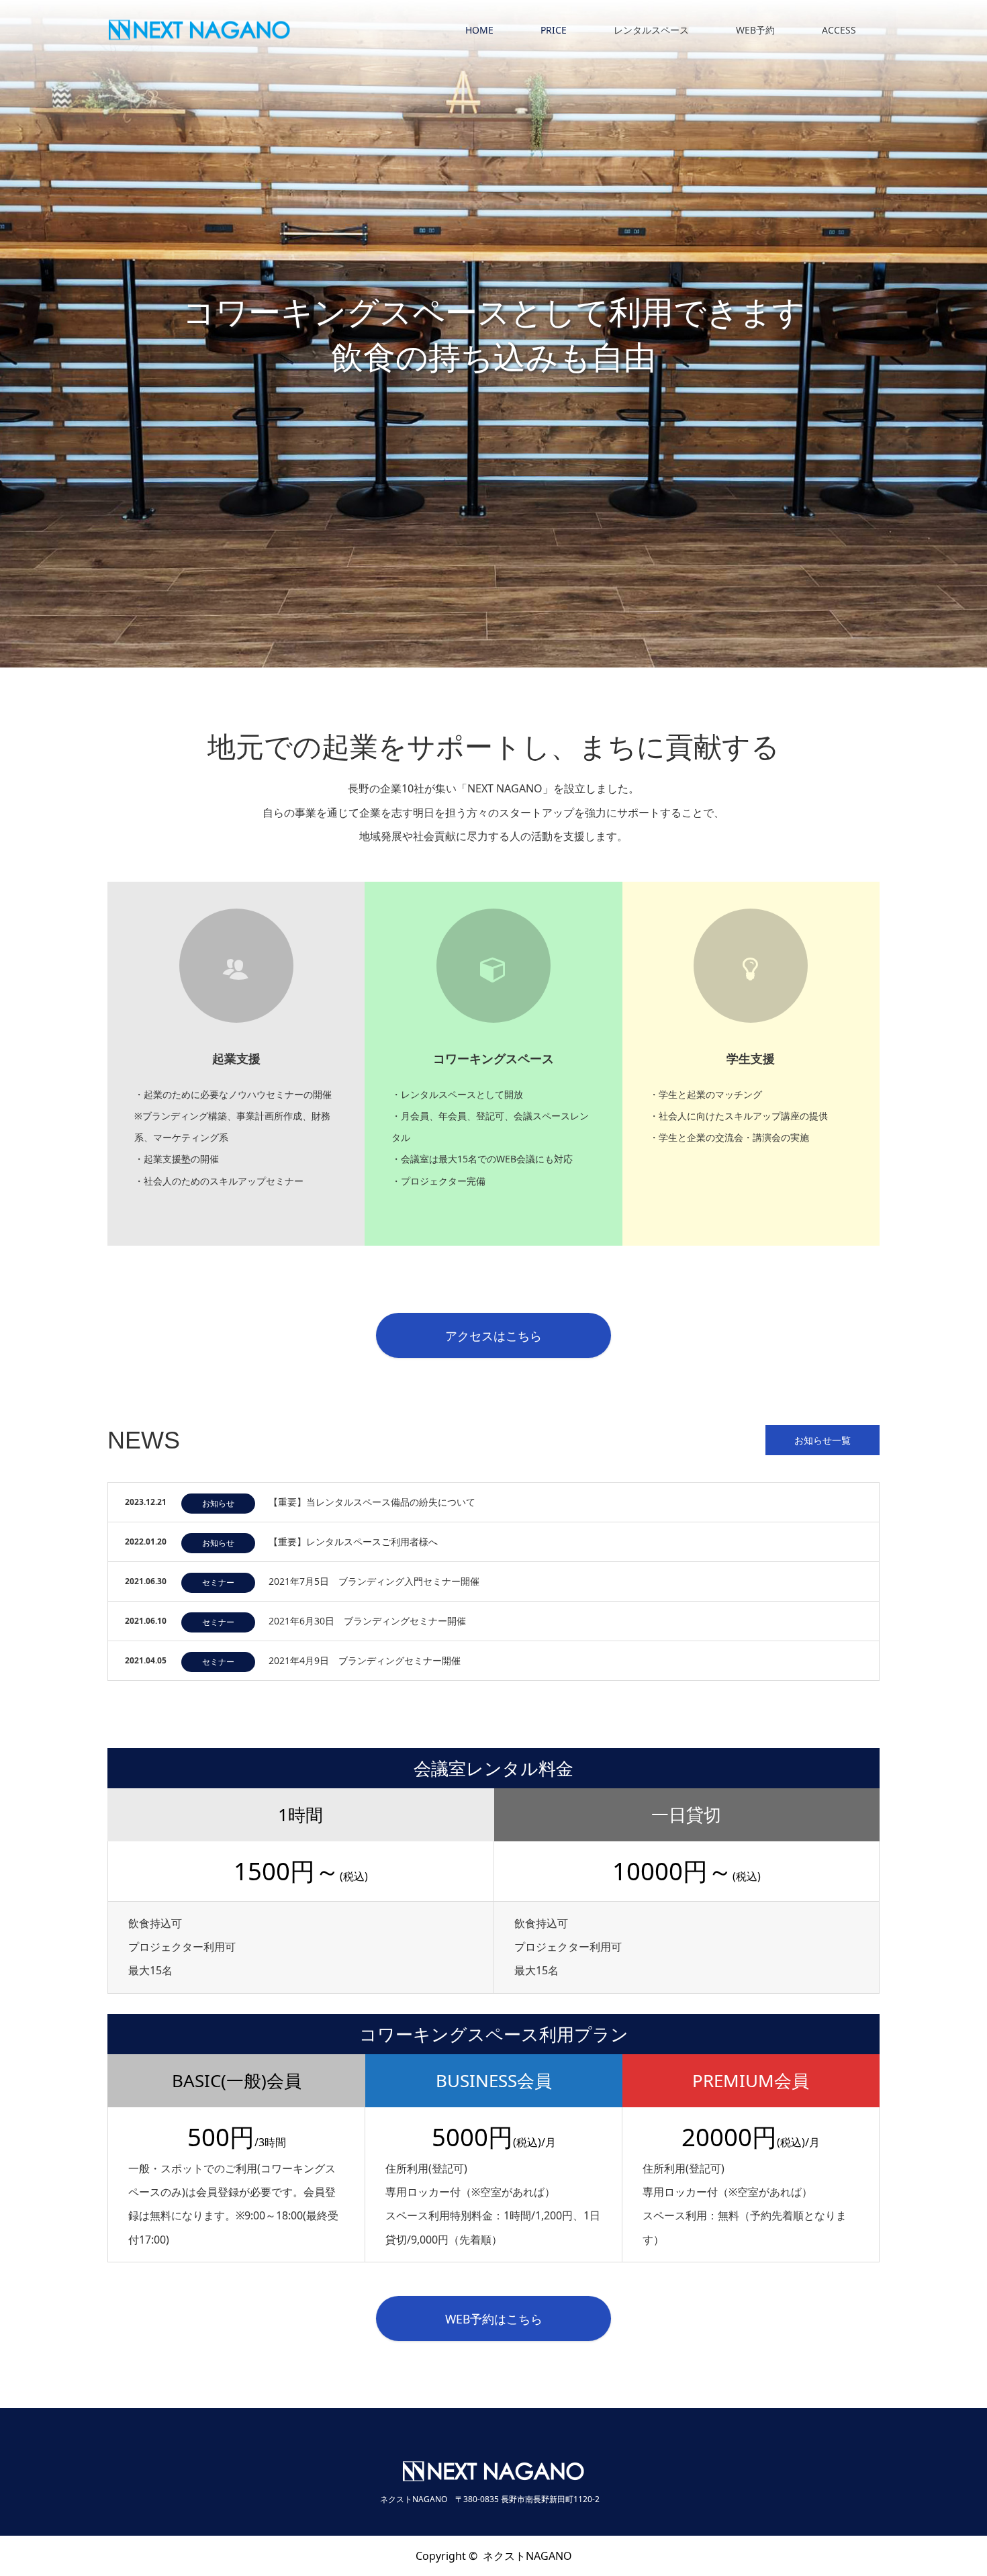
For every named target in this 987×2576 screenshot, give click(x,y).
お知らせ (218, 1503)
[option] (493, 334)
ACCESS (839, 30)
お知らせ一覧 (822, 1440)
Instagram (117, 2555)
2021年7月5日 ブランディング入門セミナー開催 (374, 1581)
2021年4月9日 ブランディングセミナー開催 (365, 1660)
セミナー (218, 1582)
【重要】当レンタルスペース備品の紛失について (372, 1502)
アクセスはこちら (493, 1336)
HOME (479, 30)
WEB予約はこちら (494, 2319)
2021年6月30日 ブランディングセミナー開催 (367, 1621)
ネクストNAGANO (527, 2556)
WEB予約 (755, 30)
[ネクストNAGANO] (291, 31)
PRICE (554, 30)
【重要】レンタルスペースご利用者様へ (353, 1542)
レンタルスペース (651, 30)
